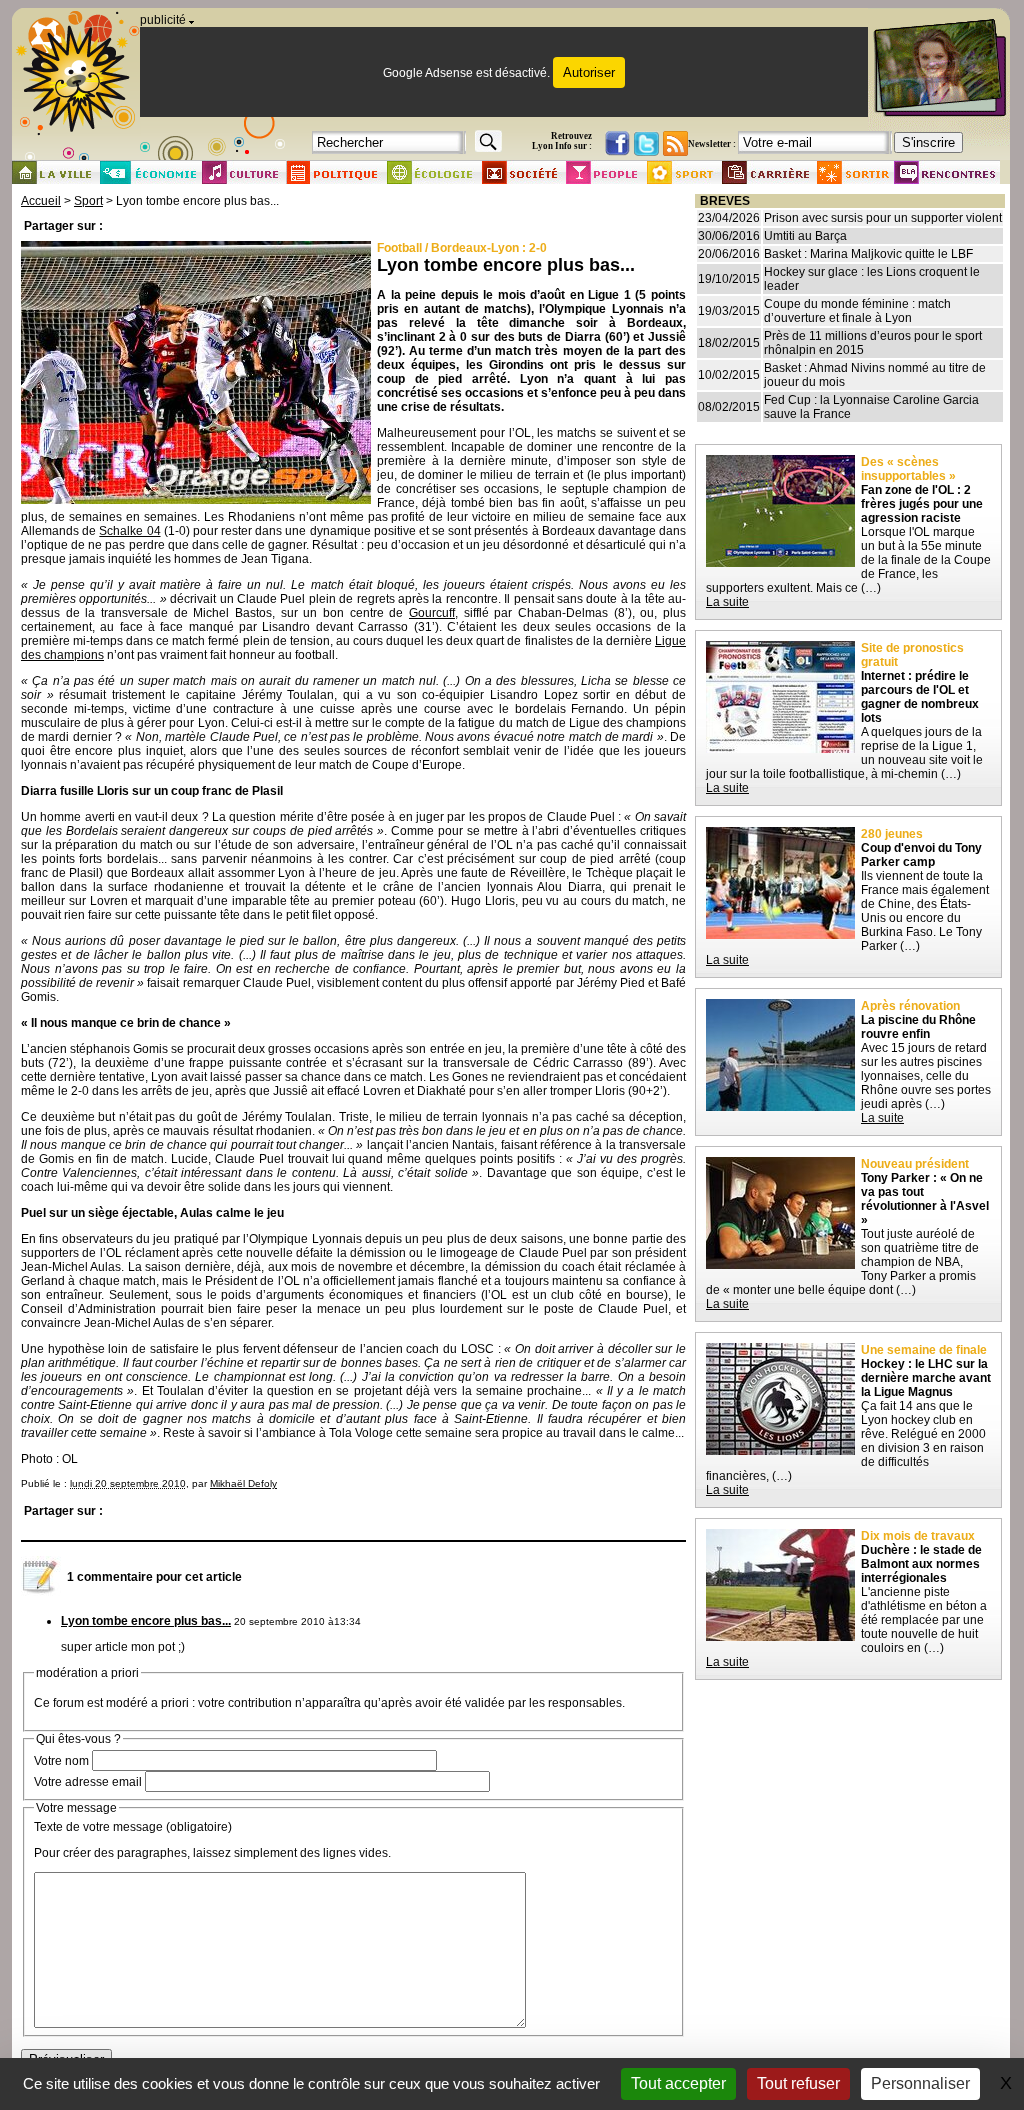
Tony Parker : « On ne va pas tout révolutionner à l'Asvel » (925, 1199)
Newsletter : (712, 144)
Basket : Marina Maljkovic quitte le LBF (868, 254)
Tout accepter (678, 2083)
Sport (88, 201)
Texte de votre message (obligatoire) (133, 1827)
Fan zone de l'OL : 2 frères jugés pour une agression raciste (922, 504)
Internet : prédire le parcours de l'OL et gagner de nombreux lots (920, 697)
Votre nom (61, 1761)
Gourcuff (432, 613)
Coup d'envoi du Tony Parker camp (921, 855)
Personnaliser (920, 2083)
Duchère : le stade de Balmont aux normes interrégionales (921, 1564)
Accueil (41, 201)
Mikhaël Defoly (243, 1483)
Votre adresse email (88, 1782)
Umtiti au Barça (805, 236)
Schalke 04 (129, 531)
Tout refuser (798, 2083)
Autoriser (589, 72)
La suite (727, 602)
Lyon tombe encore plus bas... (146, 1621)
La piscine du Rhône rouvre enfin (918, 1027)
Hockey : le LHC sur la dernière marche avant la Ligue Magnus (926, 1378)
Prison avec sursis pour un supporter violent (883, 218)
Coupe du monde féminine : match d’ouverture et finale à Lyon (857, 311)
